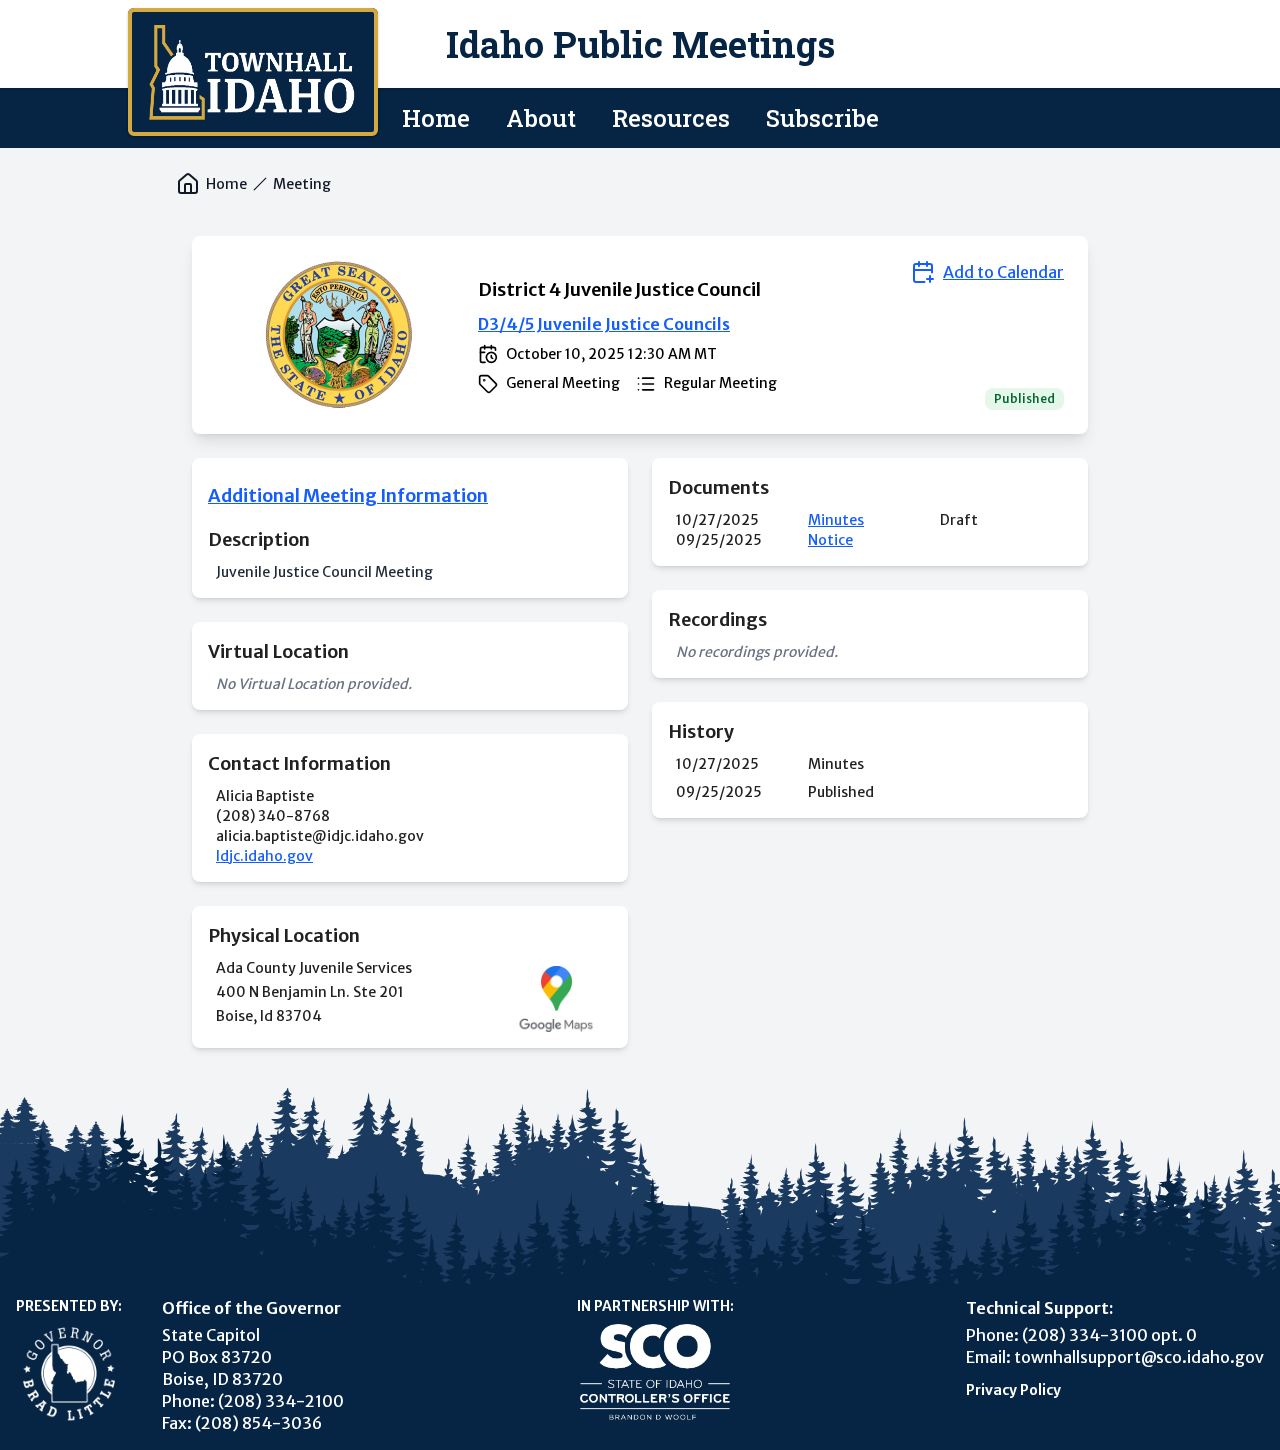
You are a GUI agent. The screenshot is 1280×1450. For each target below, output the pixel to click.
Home (436, 118)
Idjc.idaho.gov (264, 856)
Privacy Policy (1013, 1390)
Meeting (302, 184)
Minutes (836, 520)
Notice (830, 540)
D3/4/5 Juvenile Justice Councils (604, 323)
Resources (671, 118)
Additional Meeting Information (348, 495)
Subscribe (822, 118)
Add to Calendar (1003, 272)
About (541, 118)
